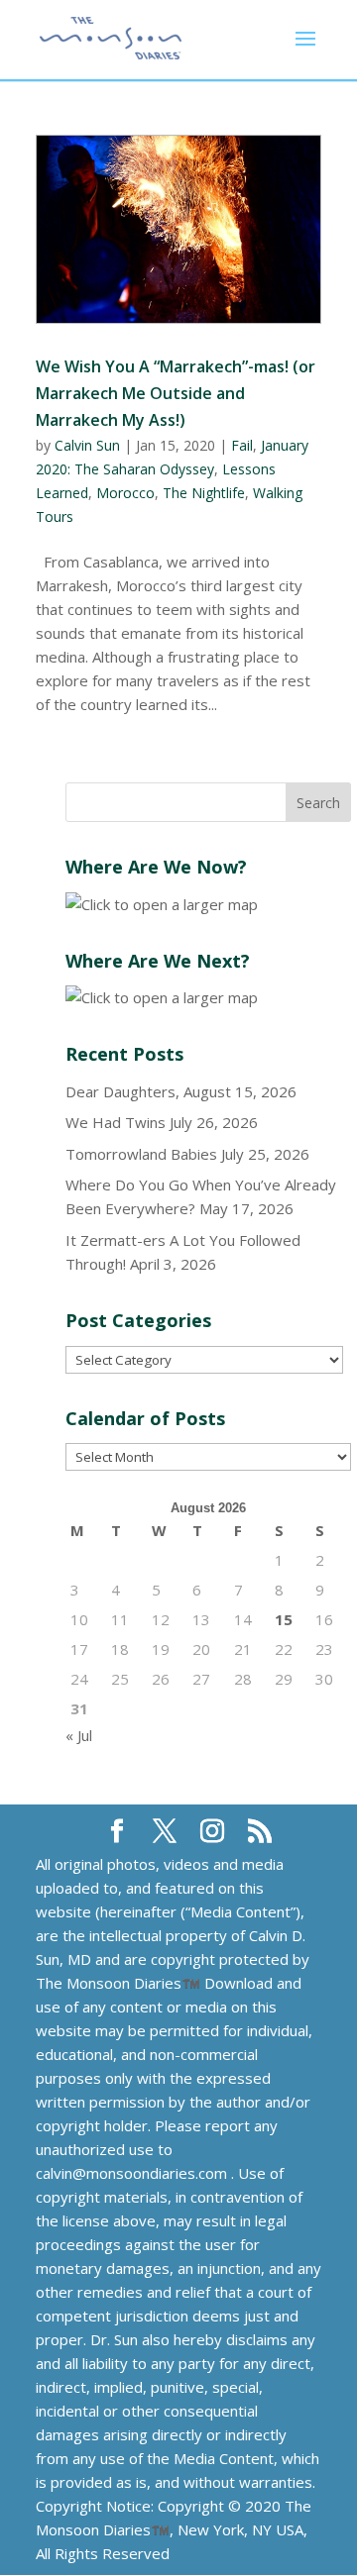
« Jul (79, 1735)
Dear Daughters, (122, 1091)
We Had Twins (116, 1122)
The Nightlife (204, 493)
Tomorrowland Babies (141, 1154)
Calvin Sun (87, 445)
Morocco (125, 493)
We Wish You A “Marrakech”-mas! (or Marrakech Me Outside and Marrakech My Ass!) (176, 393)
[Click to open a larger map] (162, 904)
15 (284, 1619)
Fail (242, 445)
